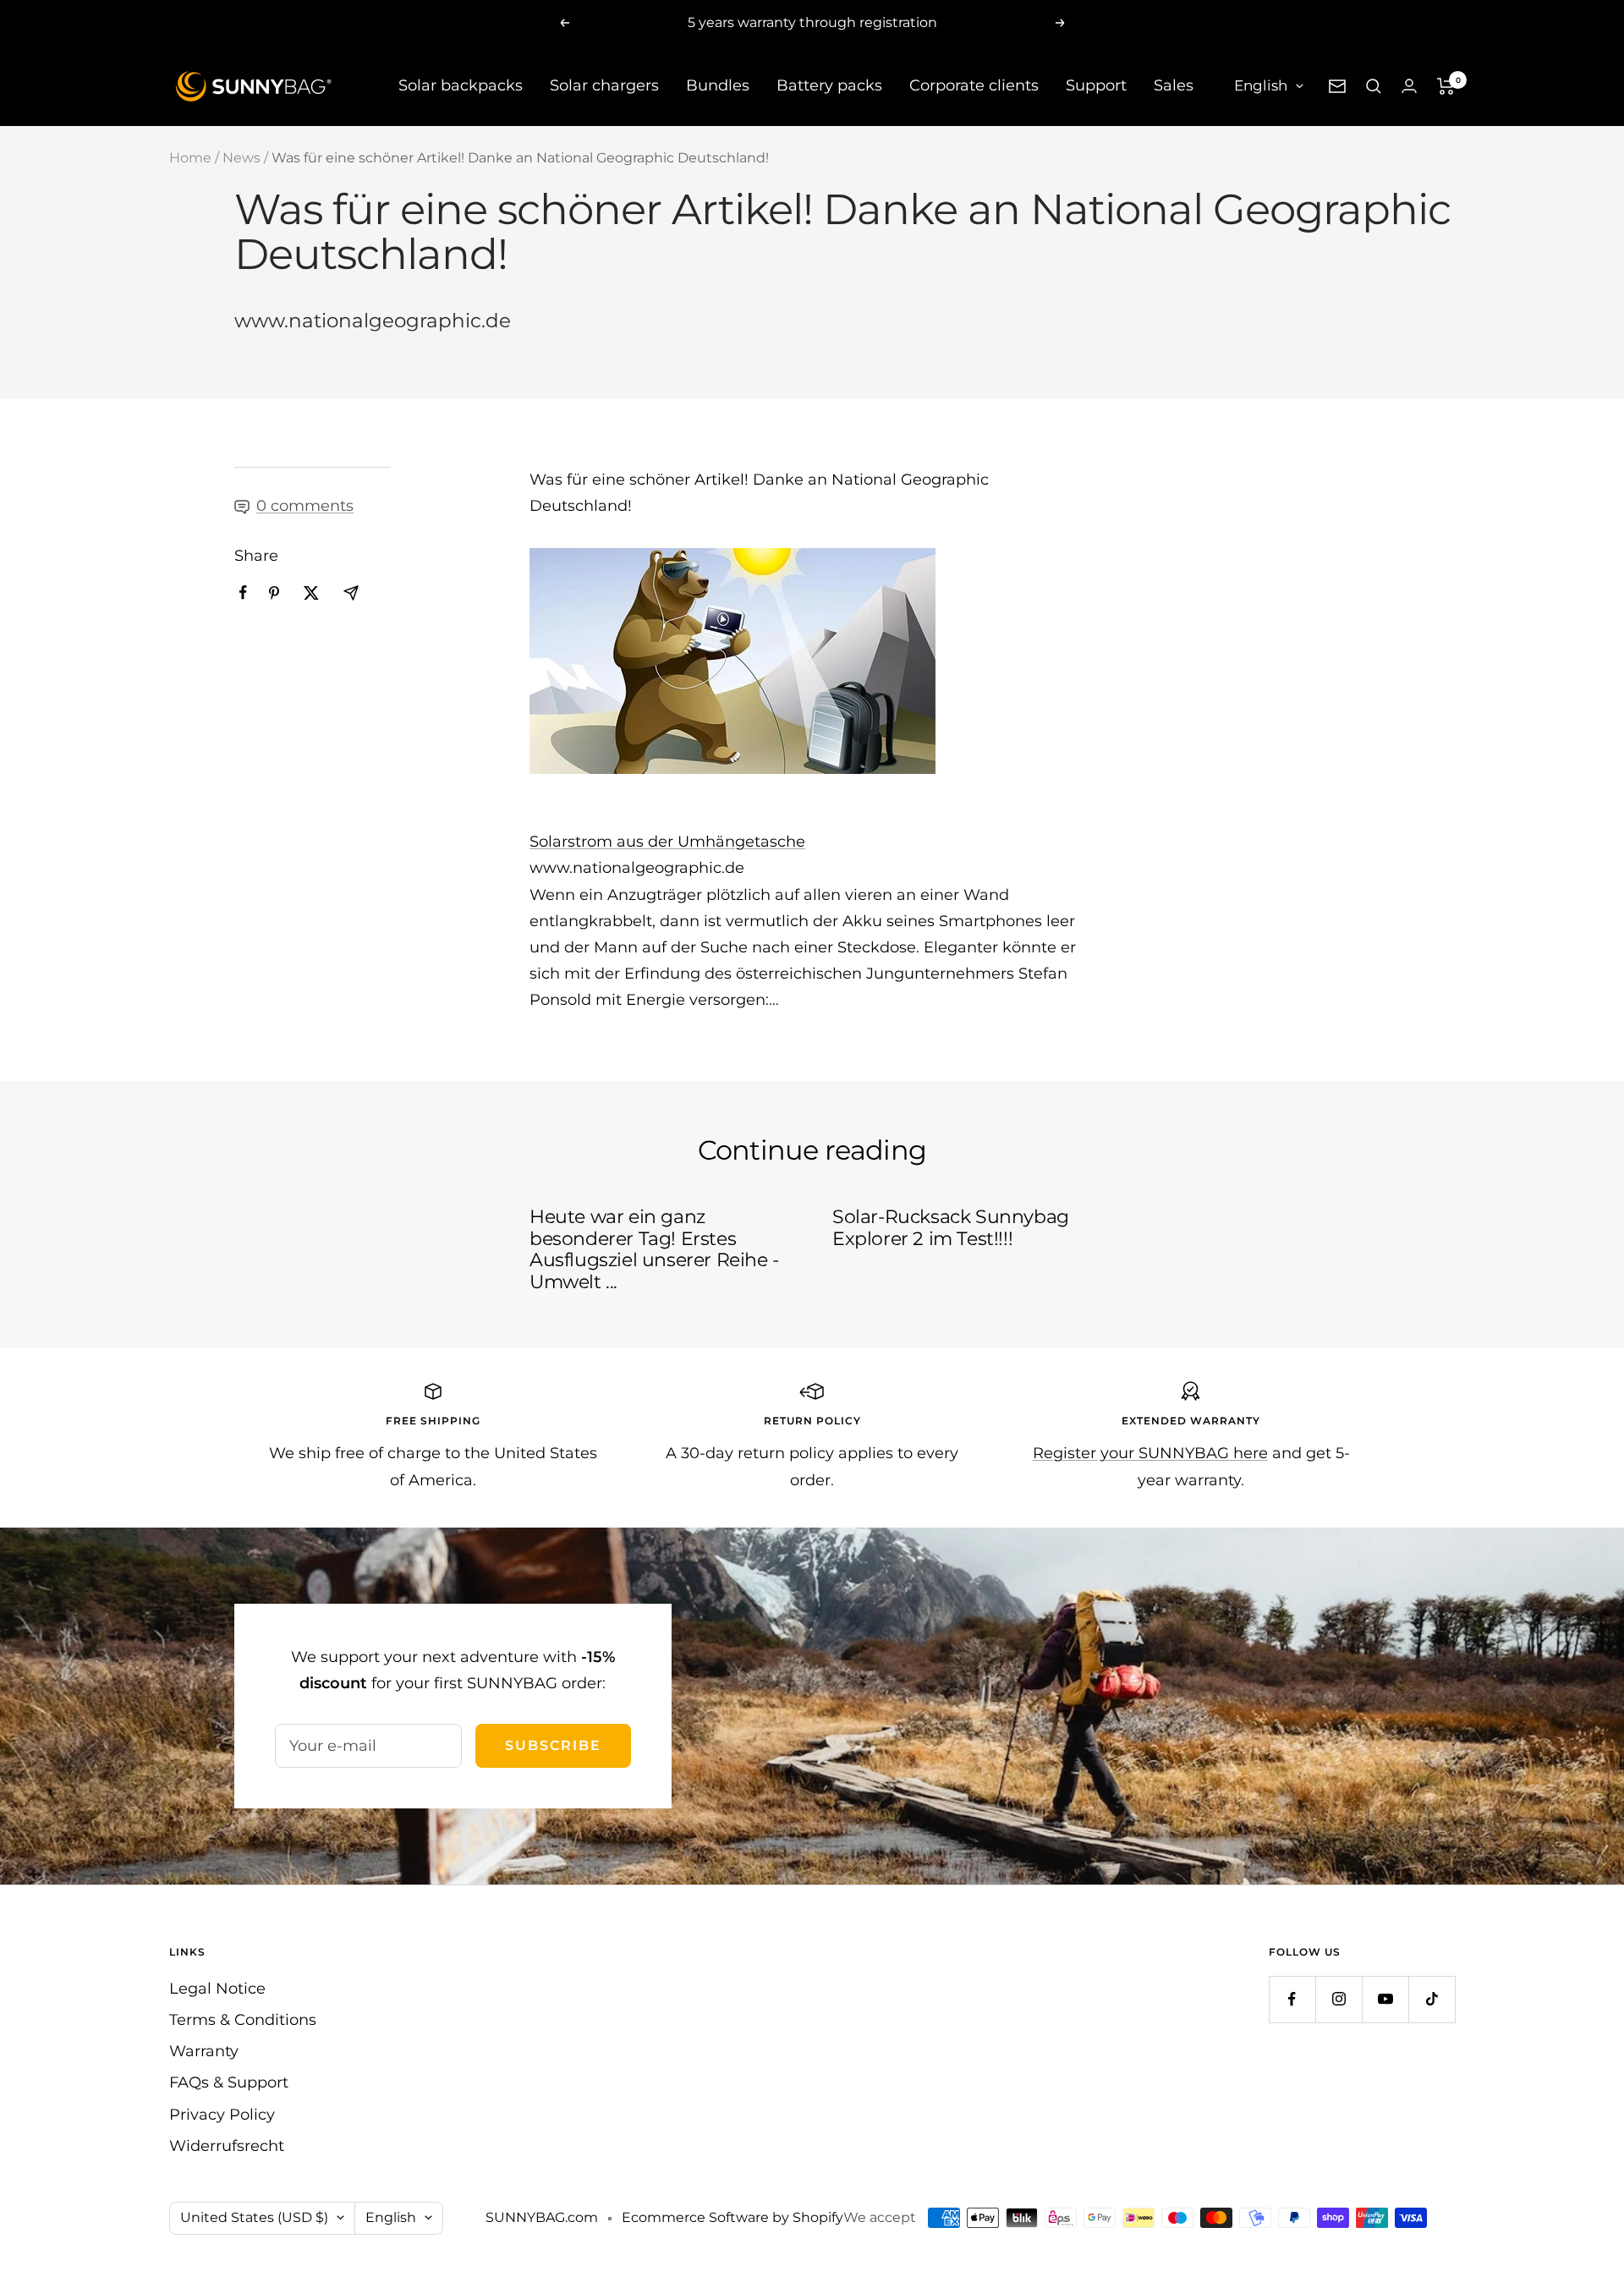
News (241, 158)
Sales (1174, 85)
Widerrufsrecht (227, 2146)
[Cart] (1446, 86)
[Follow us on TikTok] (1432, 1999)
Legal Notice (217, 1989)
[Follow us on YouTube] (1385, 1999)
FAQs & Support (229, 2082)
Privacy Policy (222, 2115)
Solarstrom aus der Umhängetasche (667, 842)
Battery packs (829, 85)
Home (190, 158)
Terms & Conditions (243, 2020)
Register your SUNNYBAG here (1150, 1453)
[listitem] (243, 593)
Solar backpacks (461, 85)
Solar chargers (604, 85)
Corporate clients (974, 85)
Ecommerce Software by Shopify (732, 2217)
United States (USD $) (254, 2217)
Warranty (204, 2051)
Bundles (718, 85)
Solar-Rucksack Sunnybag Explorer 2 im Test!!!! (951, 1228)
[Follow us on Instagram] (1339, 1999)
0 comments (305, 506)
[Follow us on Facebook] (1292, 1999)
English (1261, 85)
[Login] (1409, 86)
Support (1096, 85)
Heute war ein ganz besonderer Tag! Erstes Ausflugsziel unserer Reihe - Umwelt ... (654, 1249)
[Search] (1374, 86)
